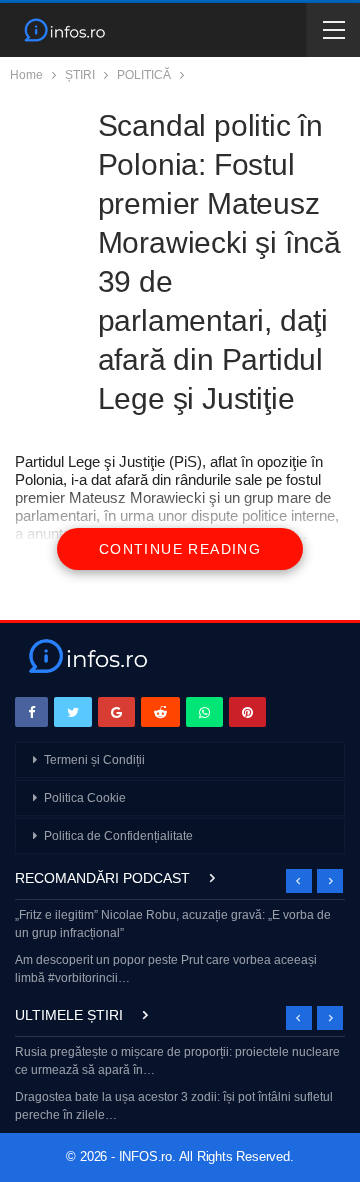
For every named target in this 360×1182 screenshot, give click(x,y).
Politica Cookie (85, 798)
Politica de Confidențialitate (118, 836)
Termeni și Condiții (94, 760)
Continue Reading (180, 549)
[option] (180, 948)
